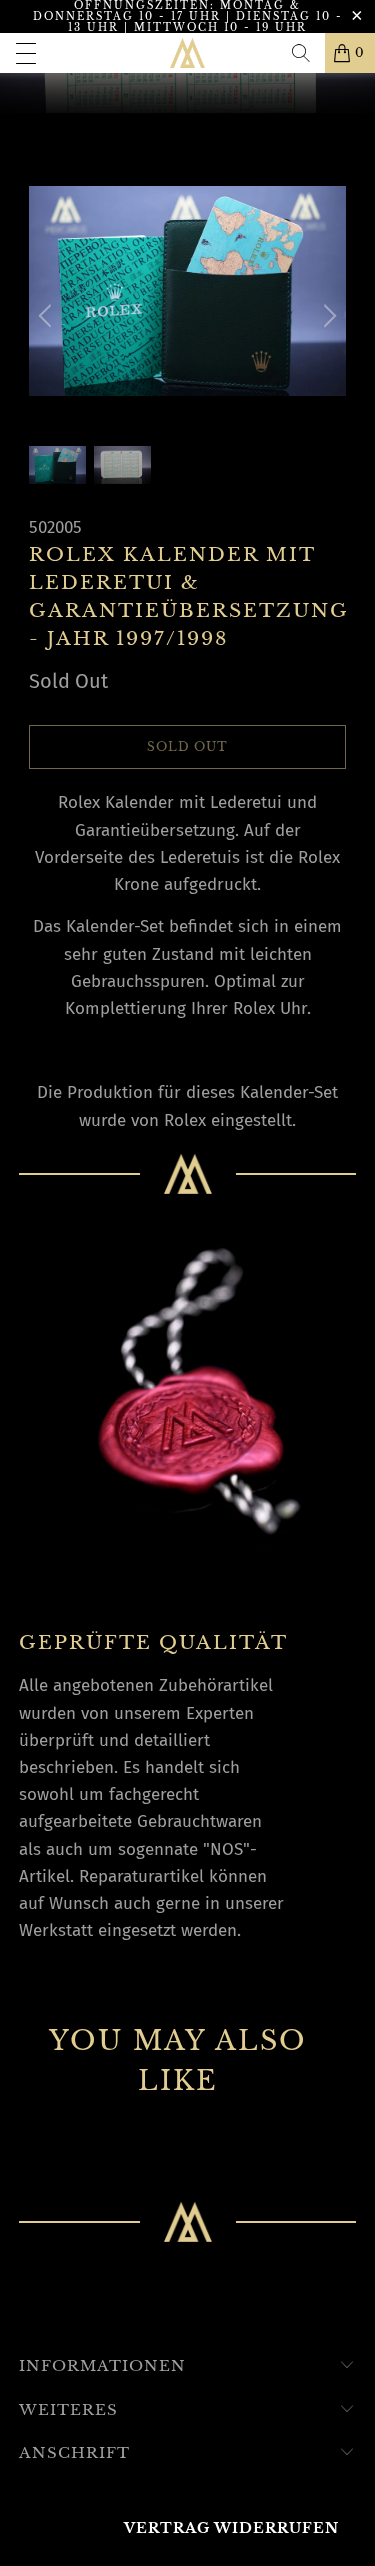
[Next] (327, 316)
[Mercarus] (188, 53)
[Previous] (48, 316)
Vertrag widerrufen (231, 2528)
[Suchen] (301, 53)
